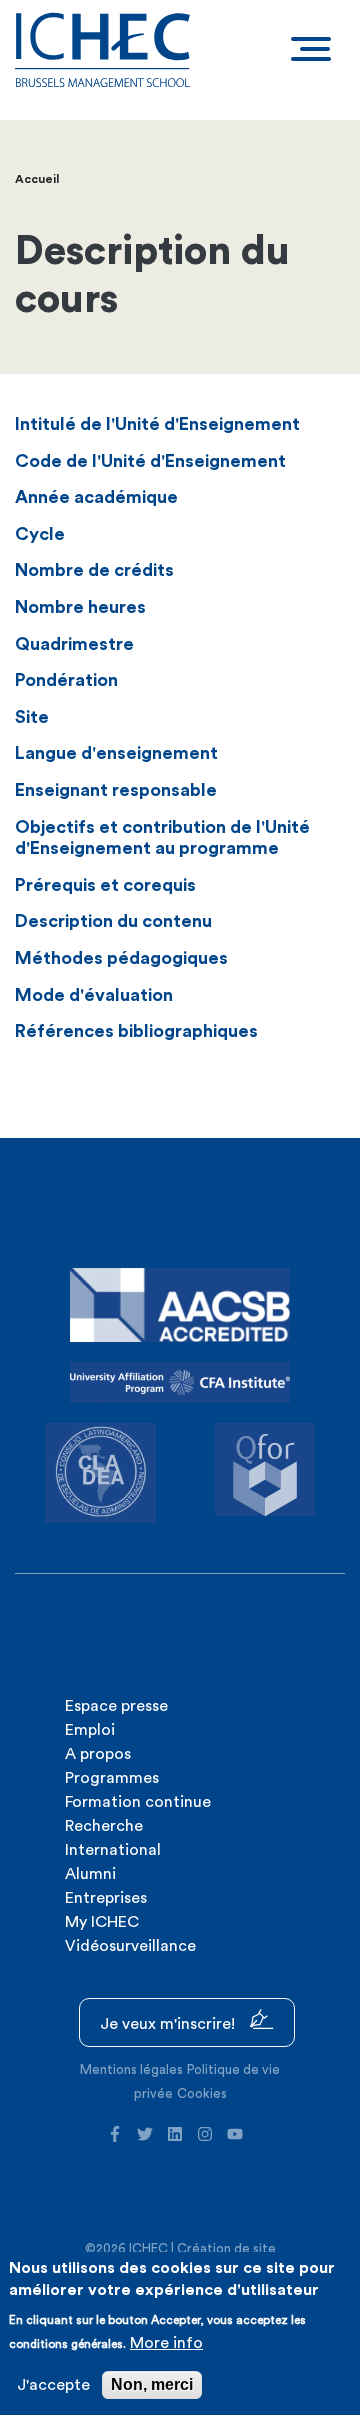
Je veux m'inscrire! (169, 2024)
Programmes (112, 1778)
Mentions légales (131, 2069)
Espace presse (116, 1706)
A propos (98, 1754)
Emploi (90, 1730)
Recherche (104, 1826)
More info (166, 2343)
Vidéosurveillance (130, 1946)
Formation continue (138, 1802)
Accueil (37, 179)
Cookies (202, 2093)
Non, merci (152, 2384)
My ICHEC (102, 1922)
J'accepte (53, 2385)
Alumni (90, 1874)
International (113, 1850)
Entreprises (106, 1898)
